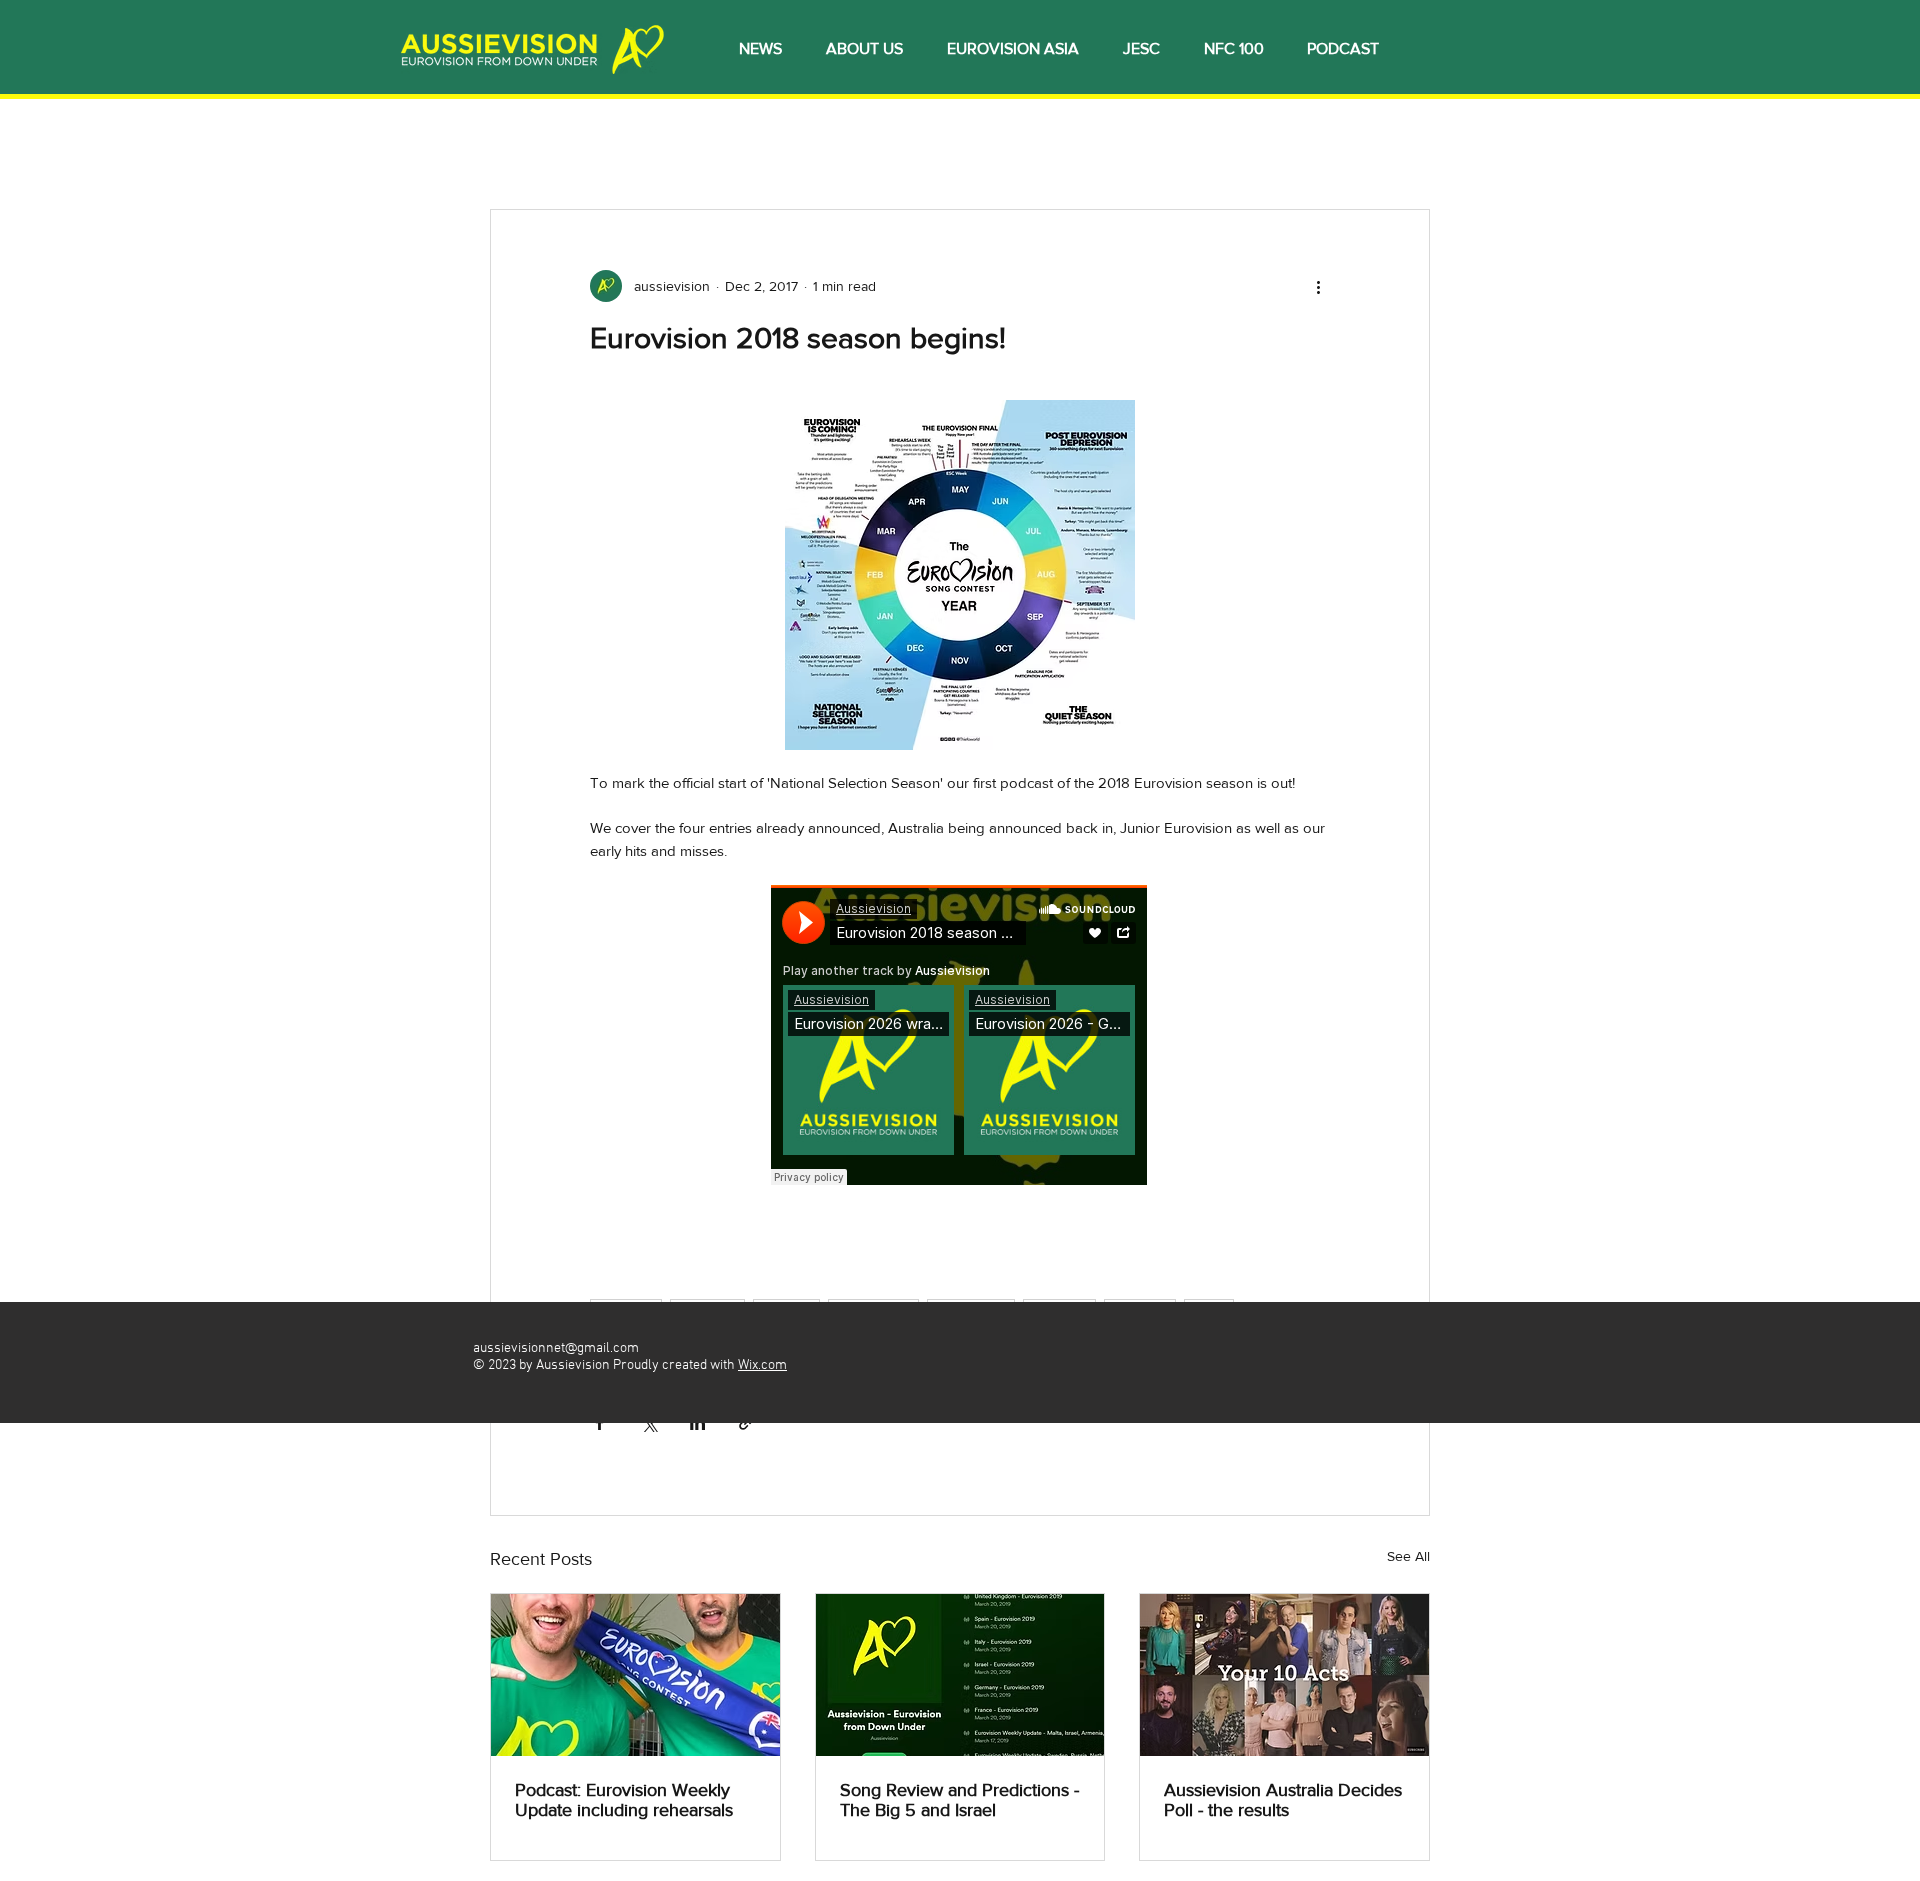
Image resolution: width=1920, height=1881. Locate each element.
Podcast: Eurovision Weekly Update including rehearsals (624, 1800)
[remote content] (960, 1037)
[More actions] (1318, 286)
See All (1408, 1556)
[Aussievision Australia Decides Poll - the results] (1284, 1675)
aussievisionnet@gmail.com (556, 1348)
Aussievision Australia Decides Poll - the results (1283, 1800)
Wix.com (762, 1365)
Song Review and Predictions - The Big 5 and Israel (959, 1800)
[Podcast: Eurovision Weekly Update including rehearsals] (635, 1675)
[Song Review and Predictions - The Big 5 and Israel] (960, 1675)
